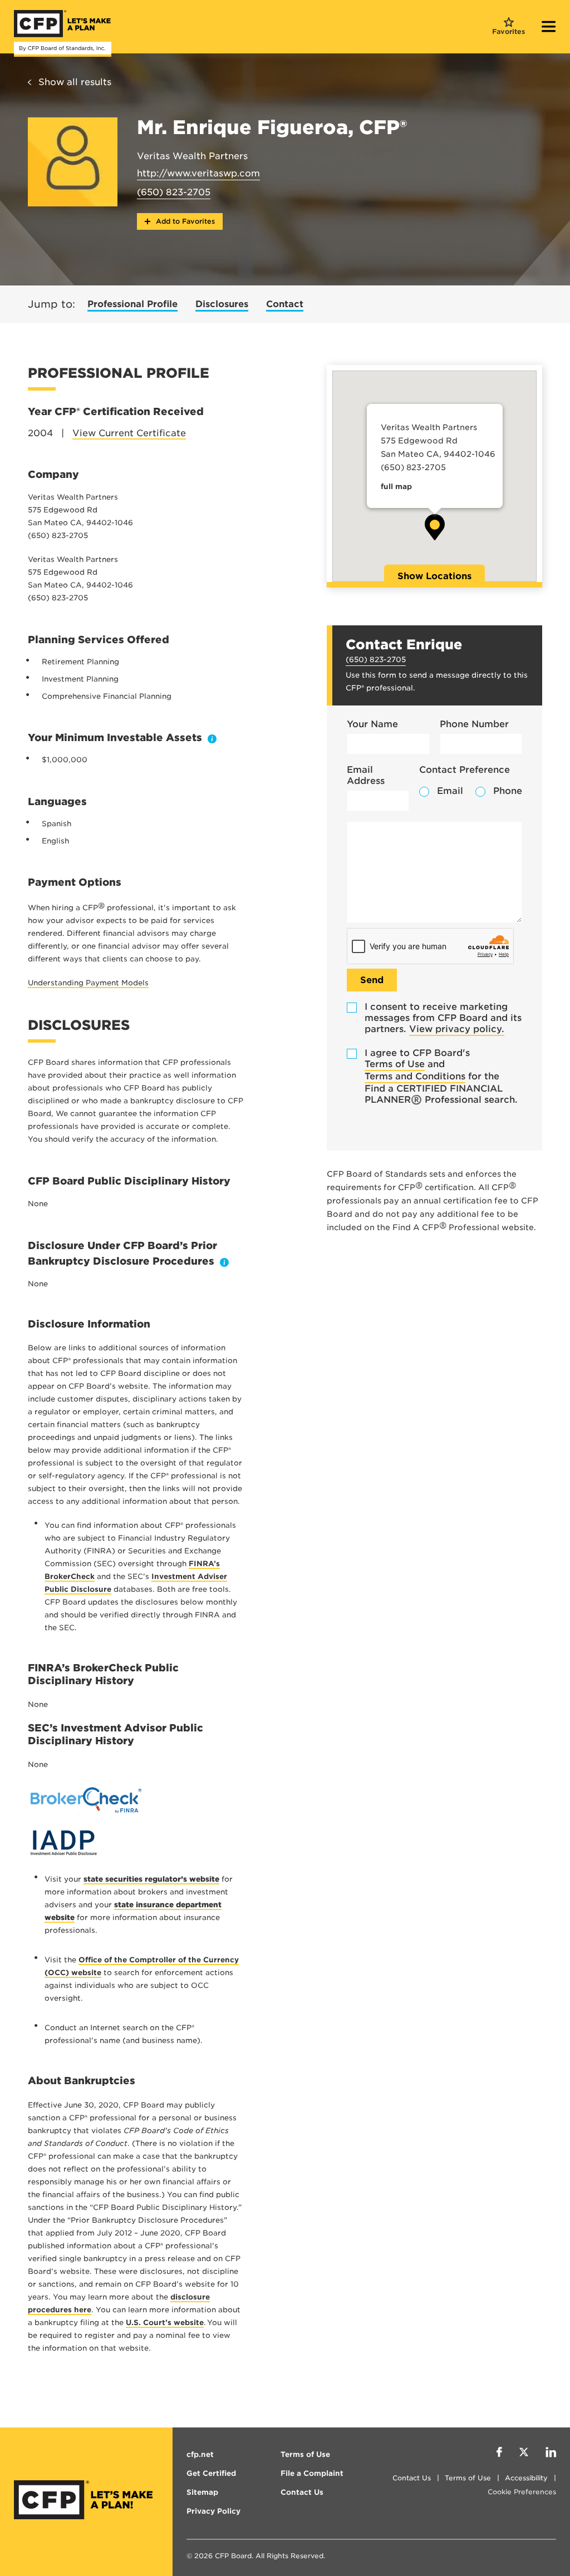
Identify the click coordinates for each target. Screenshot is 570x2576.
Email (450, 791)
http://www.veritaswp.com (198, 173)
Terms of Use (395, 1064)
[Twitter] (524, 2454)
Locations (434, 576)
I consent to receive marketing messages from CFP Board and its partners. (443, 1018)
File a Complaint (312, 2473)
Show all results (75, 82)
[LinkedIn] (551, 2454)
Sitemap (202, 2492)
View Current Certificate (129, 433)
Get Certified (211, 2473)
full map (396, 487)
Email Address (366, 775)
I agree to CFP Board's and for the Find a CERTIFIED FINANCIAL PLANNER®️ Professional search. (441, 1076)
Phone (508, 791)
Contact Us (412, 2478)
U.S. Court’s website (165, 2323)
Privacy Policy (213, 2511)
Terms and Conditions (415, 1076)
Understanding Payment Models (88, 983)
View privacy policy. (457, 1029)
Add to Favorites (184, 221)
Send (372, 980)
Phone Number (474, 724)
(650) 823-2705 (174, 192)
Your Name (372, 724)
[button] (435, 527)
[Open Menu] (549, 28)
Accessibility (526, 2478)
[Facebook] (499, 2454)
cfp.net (200, 2454)
